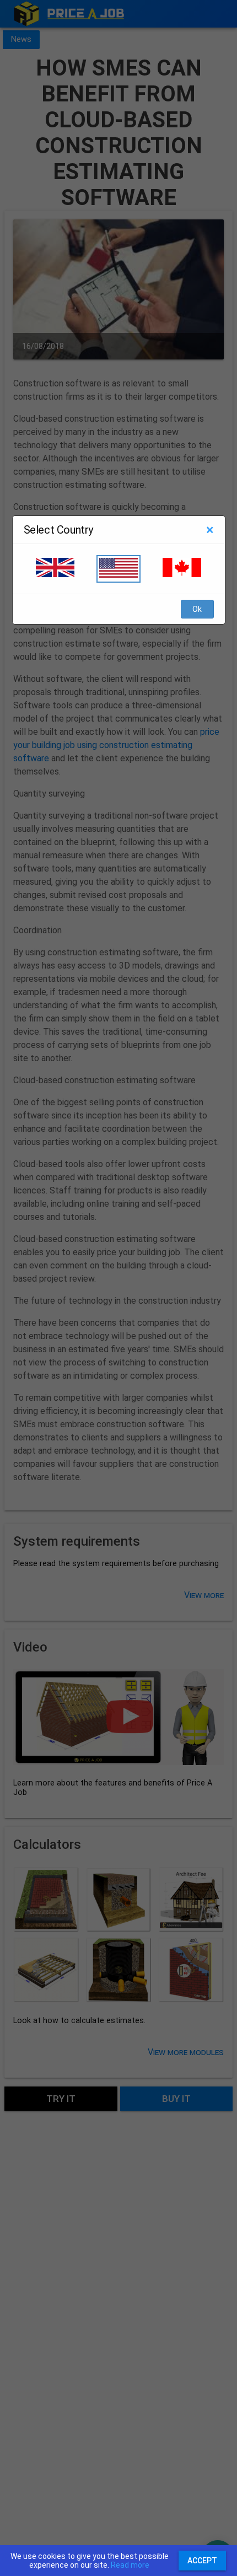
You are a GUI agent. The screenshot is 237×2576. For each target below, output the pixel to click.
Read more (130, 2565)
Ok (197, 609)
